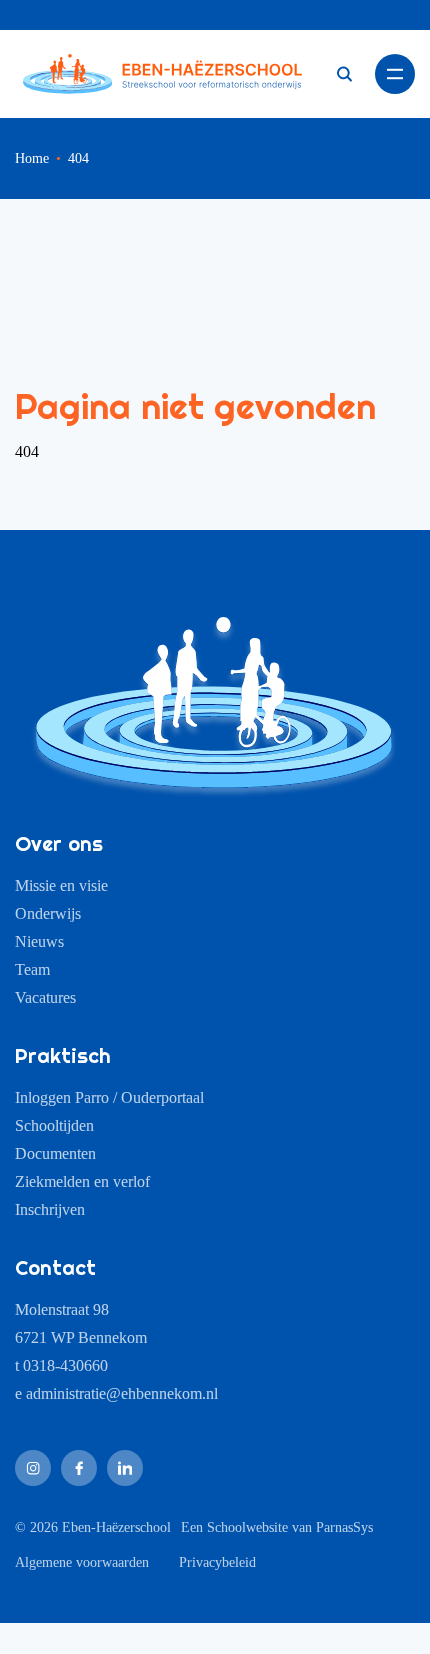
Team (32, 969)
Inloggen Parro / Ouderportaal (109, 1097)
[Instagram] (33, 1468)
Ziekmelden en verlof (82, 1181)
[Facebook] (79, 1468)
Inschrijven (50, 1209)
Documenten (55, 1153)
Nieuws (39, 941)
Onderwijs (48, 913)
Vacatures (45, 997)
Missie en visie (61, 885)
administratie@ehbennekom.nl (122, 1393)
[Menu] (395, 74)
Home (32, 158)
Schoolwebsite (247, 1527)
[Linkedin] (125, 1468)
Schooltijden (54, 1125)
